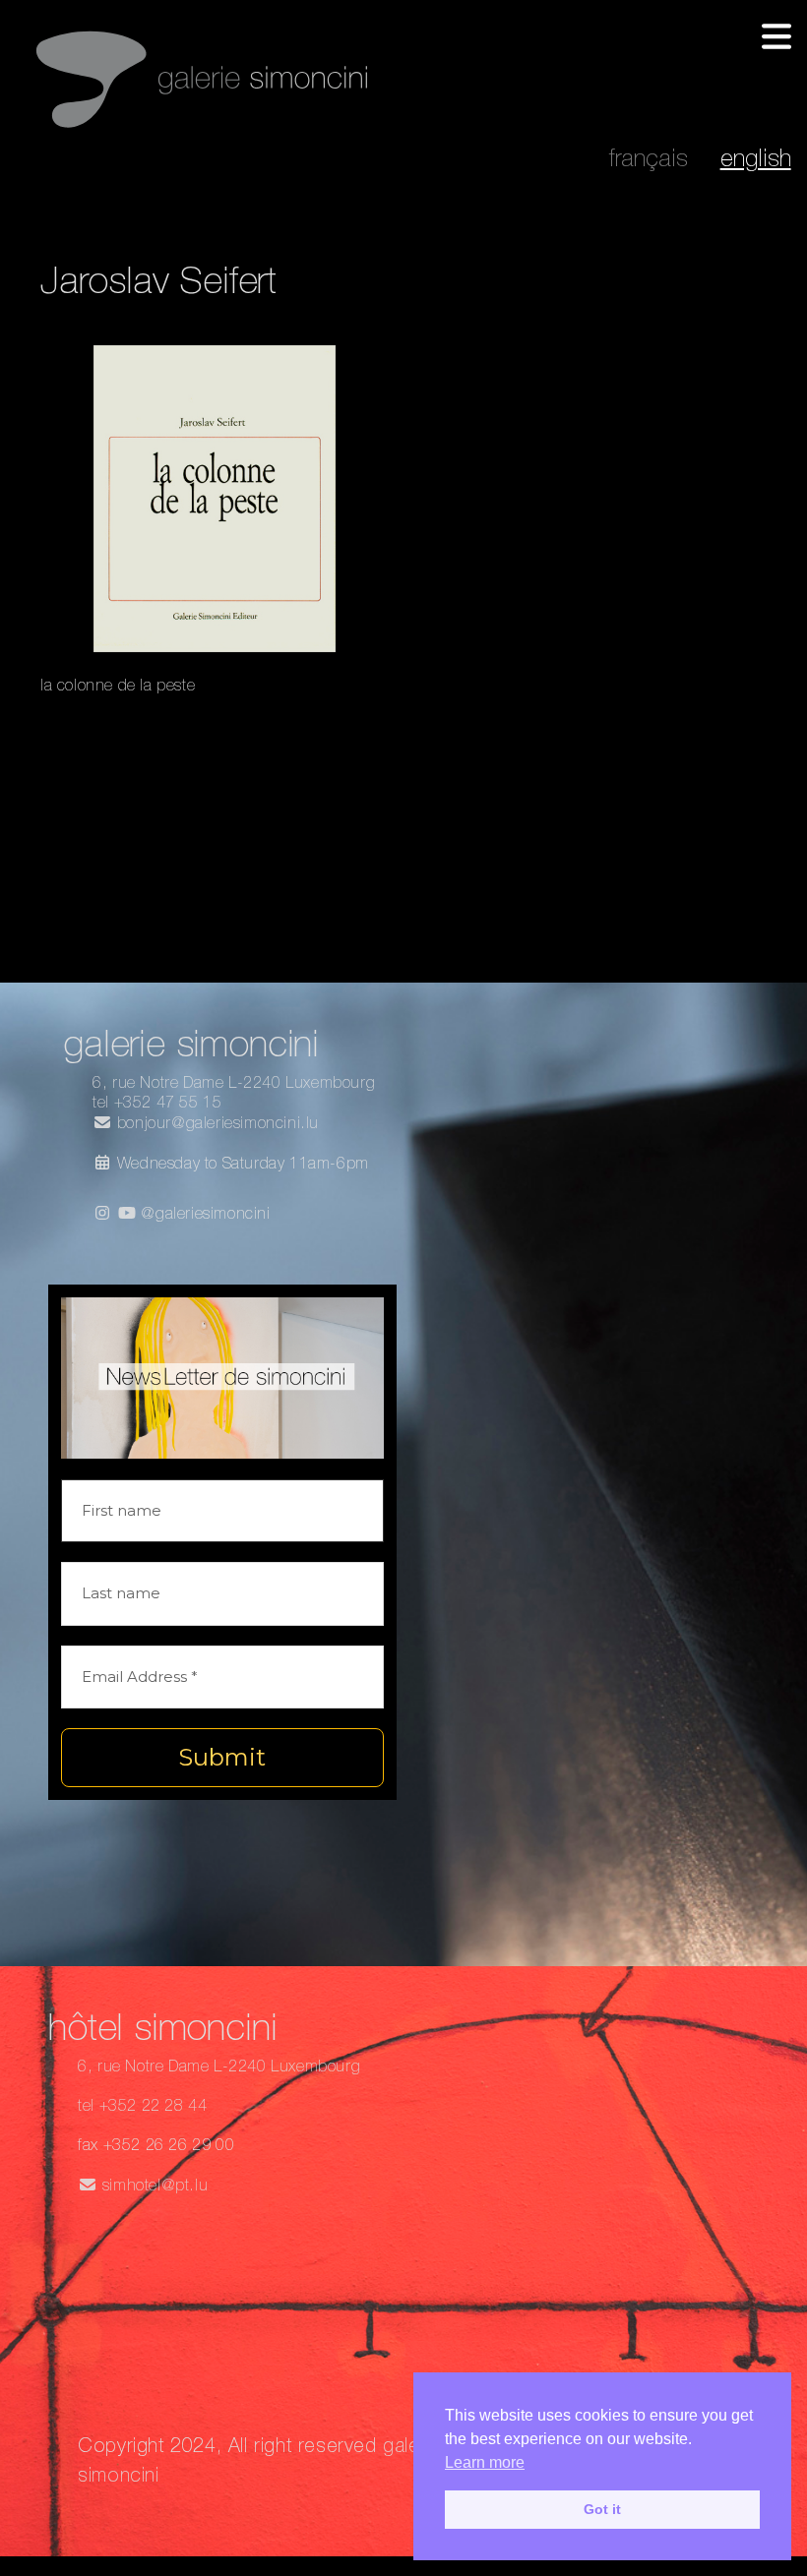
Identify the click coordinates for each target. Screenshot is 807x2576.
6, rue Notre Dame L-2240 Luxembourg (234, 1085)
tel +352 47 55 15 (157, 1105)
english (756, 161)
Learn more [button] (485, 2462)
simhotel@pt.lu (153, 2187)
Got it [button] (602, 2509)
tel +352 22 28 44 (142, 2108)
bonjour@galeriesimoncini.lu (216, 1125)
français (649, 161)
